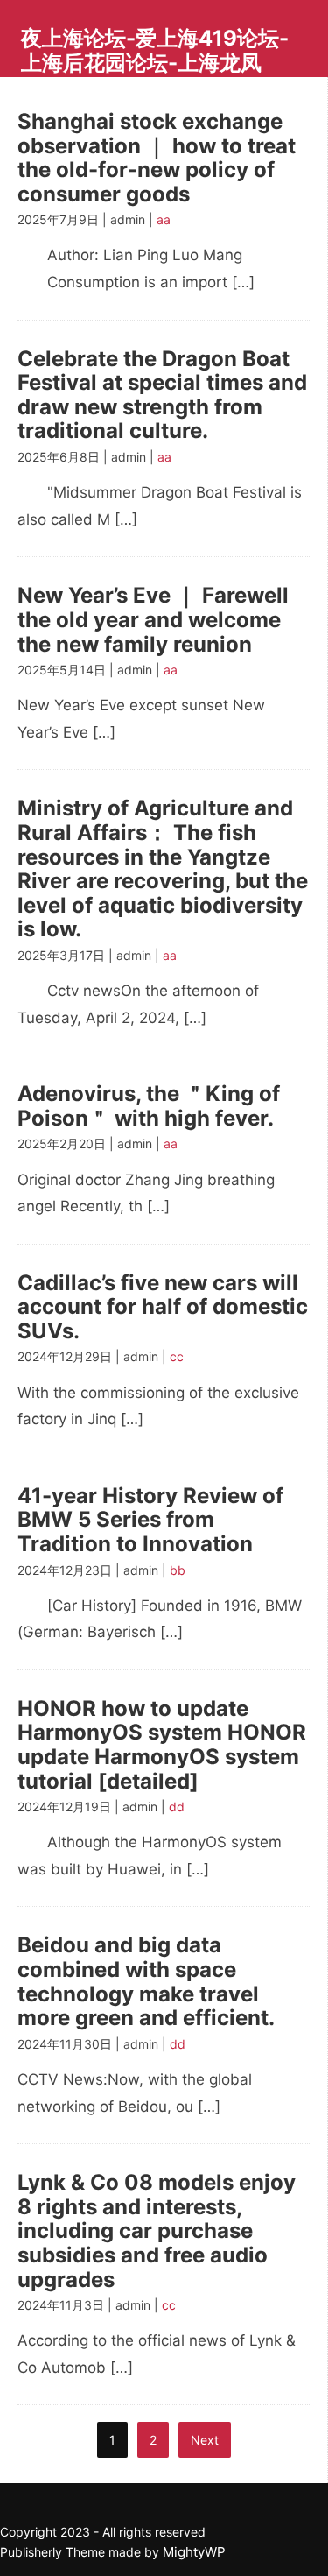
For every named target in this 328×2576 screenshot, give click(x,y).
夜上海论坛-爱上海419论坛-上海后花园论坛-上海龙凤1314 (155, 62)
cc (177, 1356)
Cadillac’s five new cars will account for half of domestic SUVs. (163, 1307)
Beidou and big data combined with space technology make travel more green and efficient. (146, 1981)
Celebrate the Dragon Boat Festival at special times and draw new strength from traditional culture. (162, 395)
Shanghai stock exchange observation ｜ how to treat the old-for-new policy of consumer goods (157, 158)
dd (177, 1807)
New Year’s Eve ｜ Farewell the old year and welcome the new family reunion (153, 619)
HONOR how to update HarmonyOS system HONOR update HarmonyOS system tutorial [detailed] (162, 1745)
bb (178, 1570)
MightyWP (194, 2552)
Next (205, 2440)
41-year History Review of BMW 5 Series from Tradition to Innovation (150, 1520)
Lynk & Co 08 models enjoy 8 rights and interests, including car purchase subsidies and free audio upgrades (157, 2230)
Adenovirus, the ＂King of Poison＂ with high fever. (149, 1106)
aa (164, 219)
